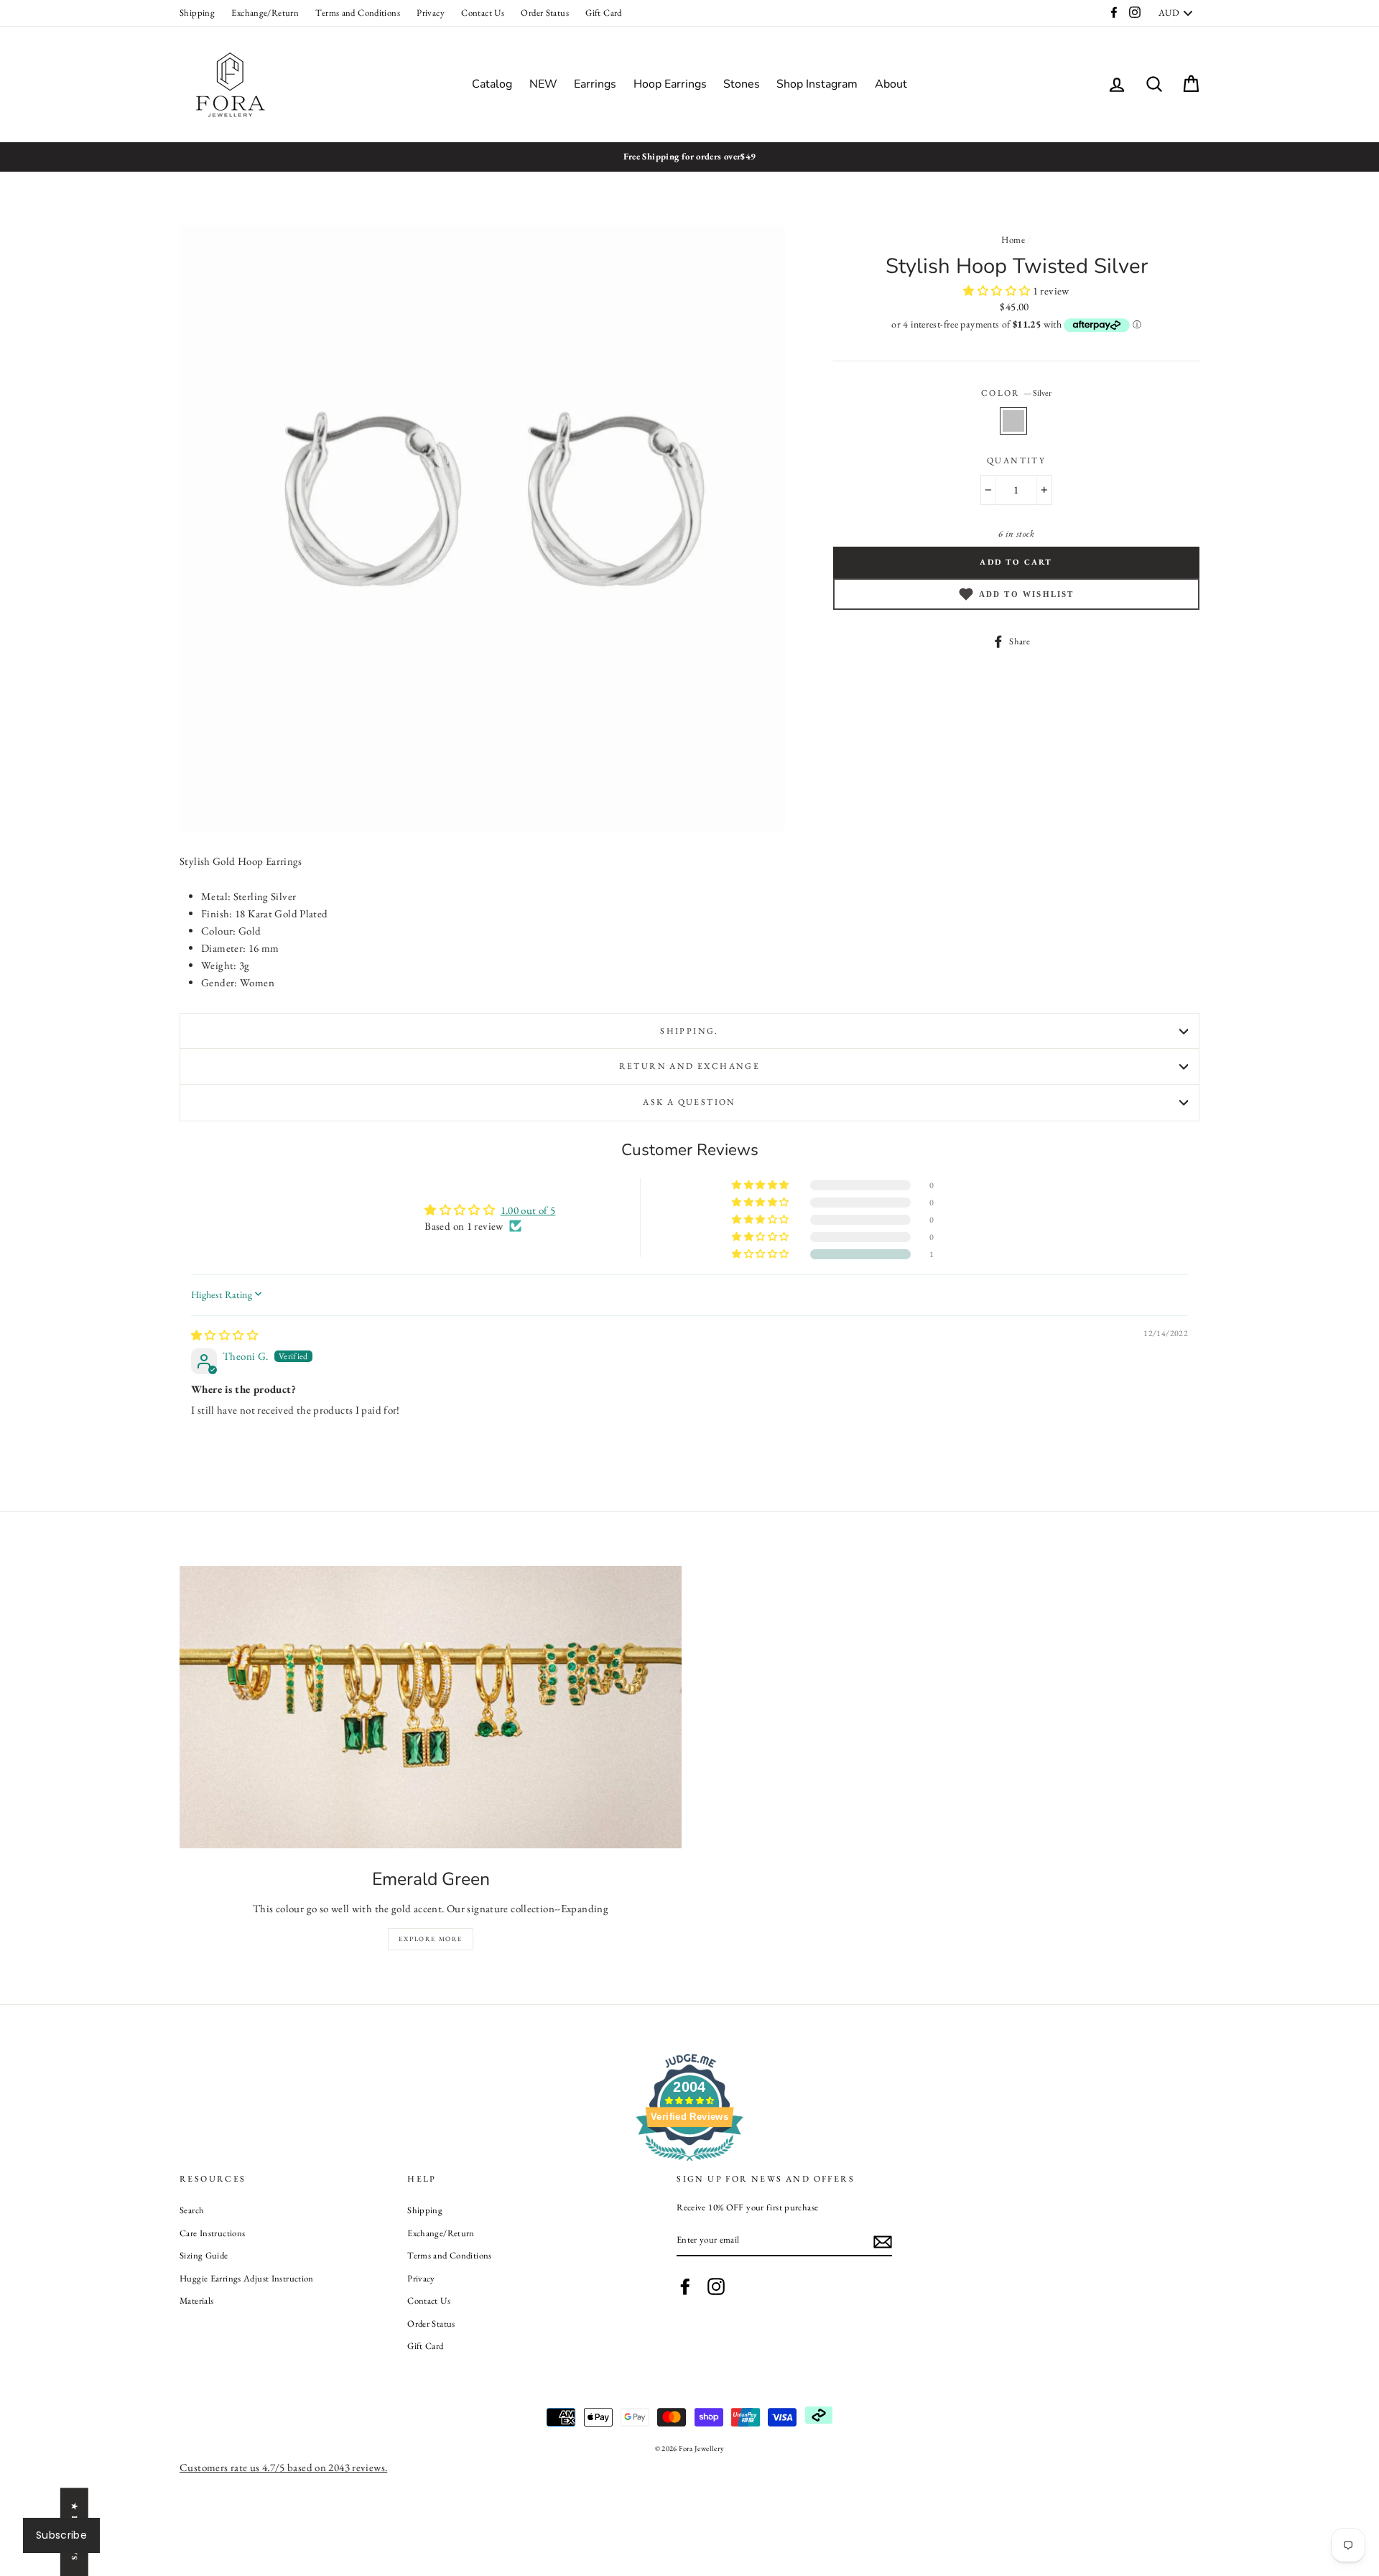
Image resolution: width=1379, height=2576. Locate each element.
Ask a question (689, 1102)
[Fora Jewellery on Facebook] (685, 2287)
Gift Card (603, 13)
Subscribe (61, 2535)
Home (1013, 240)
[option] (689, 157)
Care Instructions (212, 2233)
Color (1016, 393)
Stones (742, 84)
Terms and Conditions (358, 13)
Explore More (431, 1939)
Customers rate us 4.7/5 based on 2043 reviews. (283, 2467)
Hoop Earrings (670, 84)
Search (192, 2210)
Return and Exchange (690, 1066)
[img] (224, 1335)
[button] (998, 291)
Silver (1013, 421)
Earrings (595, 84)
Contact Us (483, 13)
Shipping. (689, 1031)
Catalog (492, 84)
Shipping (197, 13)
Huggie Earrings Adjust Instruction (247, 2278)
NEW (543, 84)
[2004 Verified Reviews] (689, 2163)
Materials (196, 2301)
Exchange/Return (265, 13)
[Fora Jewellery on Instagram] (716, 2287)
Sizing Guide (204, 2255)
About (891, 84)
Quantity (1016, 460)
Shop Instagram (817, 84)
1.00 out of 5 (528, 1210)
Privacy (431, 13)
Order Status (545, 13)
